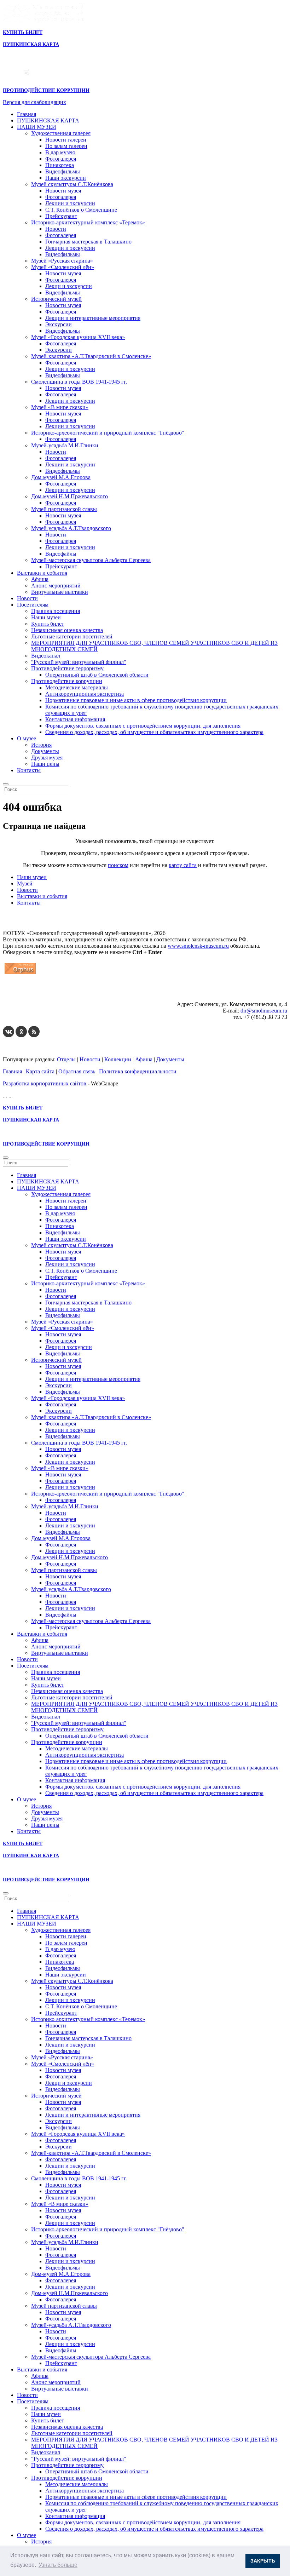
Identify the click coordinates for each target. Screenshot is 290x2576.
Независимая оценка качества (67, 630)
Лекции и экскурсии (70, 203)
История (41, 745)
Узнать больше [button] (58, 2565)
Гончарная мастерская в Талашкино (88, 242)
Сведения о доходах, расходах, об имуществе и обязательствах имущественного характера (154, 732)
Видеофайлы (61, 554)
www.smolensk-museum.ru (198, 946)
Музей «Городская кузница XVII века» (78, 337)
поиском (118, 865)
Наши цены (45, 764)
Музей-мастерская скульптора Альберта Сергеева (91, 560)
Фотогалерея (61, 159)
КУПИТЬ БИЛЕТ (23, 32)
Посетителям (33, 605)
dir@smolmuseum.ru (264, 1011)
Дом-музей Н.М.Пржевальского (69, 496)
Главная (27, 114)
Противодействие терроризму (67, 668)
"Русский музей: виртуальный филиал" (79, 662)
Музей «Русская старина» (62, 261)
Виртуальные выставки (60, 592)
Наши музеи (46, 617)
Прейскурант (61, 216)
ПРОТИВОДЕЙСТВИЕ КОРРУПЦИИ (46, 90)
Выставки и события (42, 573)
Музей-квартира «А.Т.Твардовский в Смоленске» (91, 356)
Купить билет (48, 624)
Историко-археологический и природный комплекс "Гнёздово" (108, 433)
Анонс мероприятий (56, 586)
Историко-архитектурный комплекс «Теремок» (88, 222)
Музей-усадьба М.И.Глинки (65, 445)
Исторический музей (56, 299)
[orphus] (20, 974)
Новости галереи (66, 140)
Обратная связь (77, 1071)
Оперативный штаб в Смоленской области (97, 675)
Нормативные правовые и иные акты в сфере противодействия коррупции (136, 700)
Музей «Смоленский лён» (63, 267)
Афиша (40, 579)
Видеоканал (46, 656)
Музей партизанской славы (64, 509)
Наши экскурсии (66, 178)
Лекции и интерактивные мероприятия (93, 318)
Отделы (66, 1059)
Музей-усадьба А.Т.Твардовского (71, 528)
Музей (25, 883)
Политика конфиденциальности (138, 1071)
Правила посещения (56, 611)
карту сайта (183, 865)
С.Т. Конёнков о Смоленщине (81, 210)
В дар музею (60, 152)
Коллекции (118, 1059)
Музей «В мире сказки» (60, 407)
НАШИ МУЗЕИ (37, 127)
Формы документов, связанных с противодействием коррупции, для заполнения (143, 726)
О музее (27, 738)
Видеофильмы (63, 171)
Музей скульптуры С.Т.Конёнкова (72, 184)
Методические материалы (77, 687)
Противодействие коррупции (67, 681)
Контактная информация (75, 719)
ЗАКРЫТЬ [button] (263, 2561)
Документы (45, 751)
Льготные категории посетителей (72, 636)
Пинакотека (60, 165)
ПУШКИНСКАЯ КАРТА (48, 121)
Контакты (29, 770)
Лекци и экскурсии (69, 286)
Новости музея (63, 191)
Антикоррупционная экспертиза (85, 694)
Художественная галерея (61, 133)
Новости (56, 229)
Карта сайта (40, 1071)
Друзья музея (47, 758)
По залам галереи (66, 146)
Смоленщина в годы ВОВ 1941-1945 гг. (79, 382)
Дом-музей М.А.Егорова (61, 477)
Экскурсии (59, 324)
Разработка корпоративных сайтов (45, 1083)
